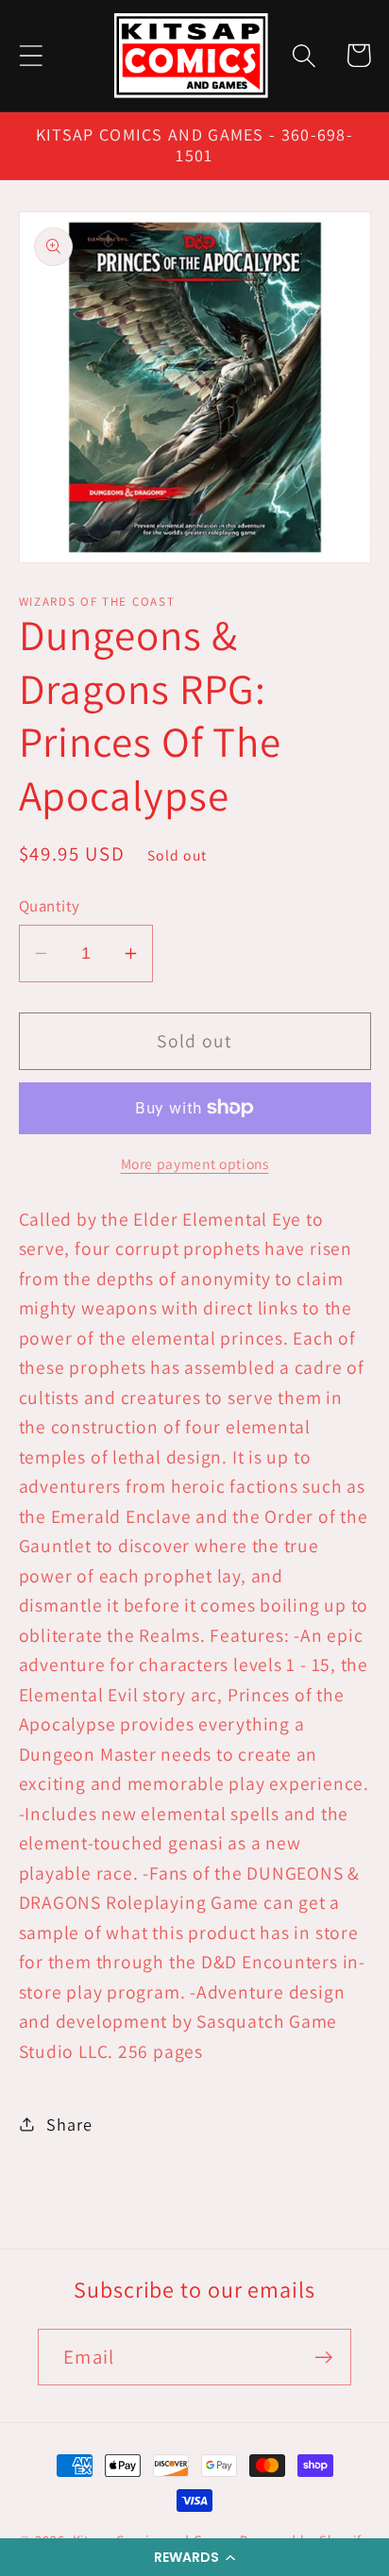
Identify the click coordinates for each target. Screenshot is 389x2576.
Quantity (50, 906)
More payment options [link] (195, 1163)
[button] (194, 2557)
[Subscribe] (323, 2358)
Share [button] (69, 2124)
